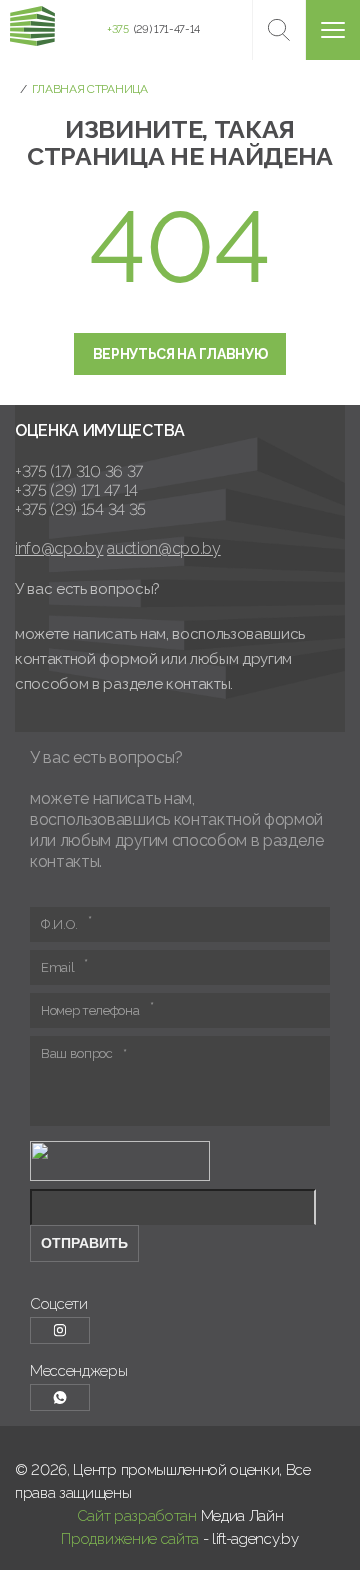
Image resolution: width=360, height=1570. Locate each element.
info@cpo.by (59, 548)
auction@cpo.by (164, 548)
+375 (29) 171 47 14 (76, 490)
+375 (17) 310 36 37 (79, 471)
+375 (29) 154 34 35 (80, 509)
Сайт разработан (137, 1516)
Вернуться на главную (180, 354)
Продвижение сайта (130, 1539)
